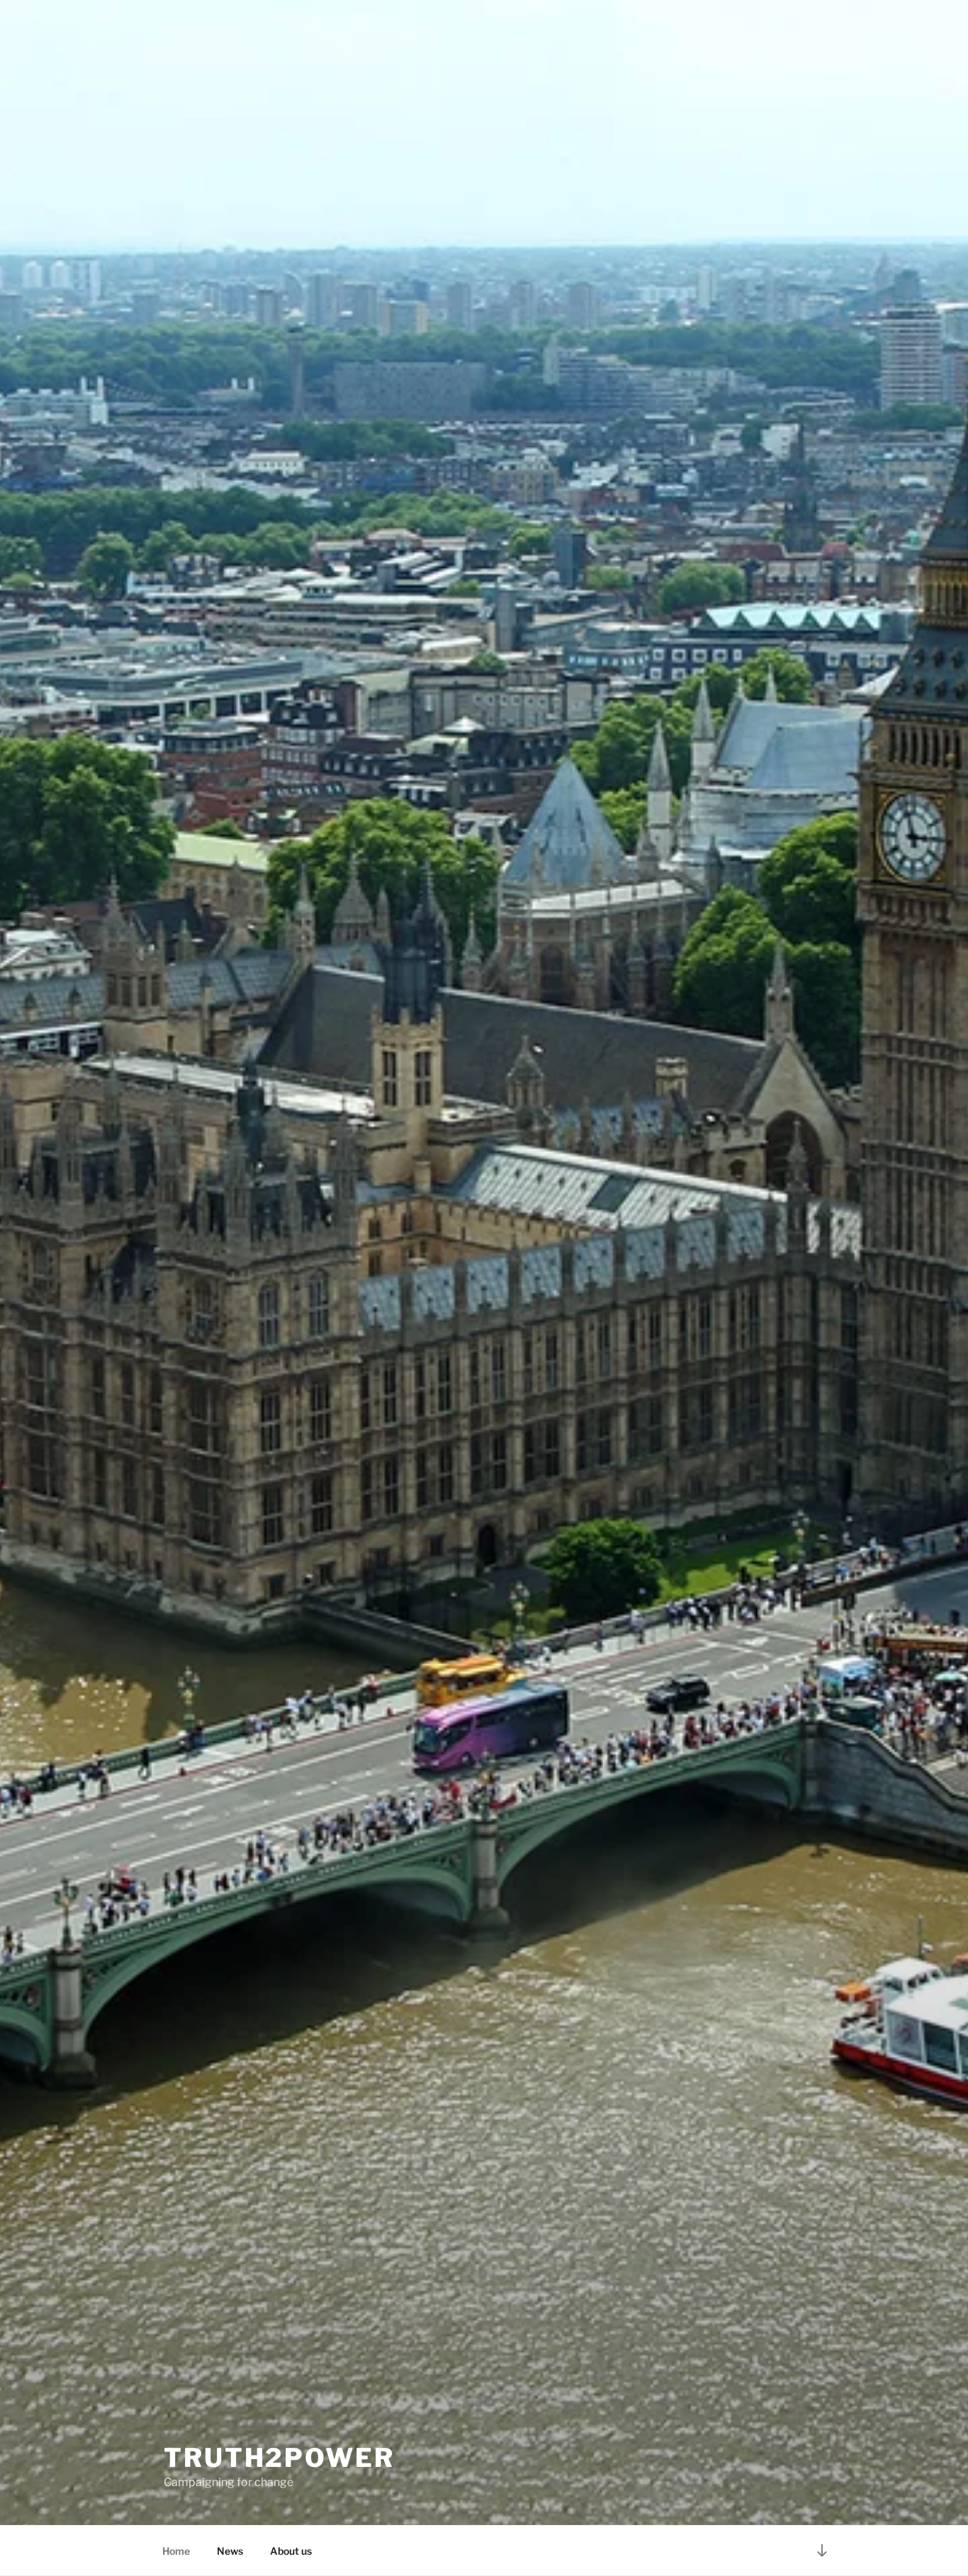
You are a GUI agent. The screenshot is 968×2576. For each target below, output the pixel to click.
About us (291, 2551)
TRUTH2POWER (279, 2458)
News (230, 2551)
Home (176, 2551)
